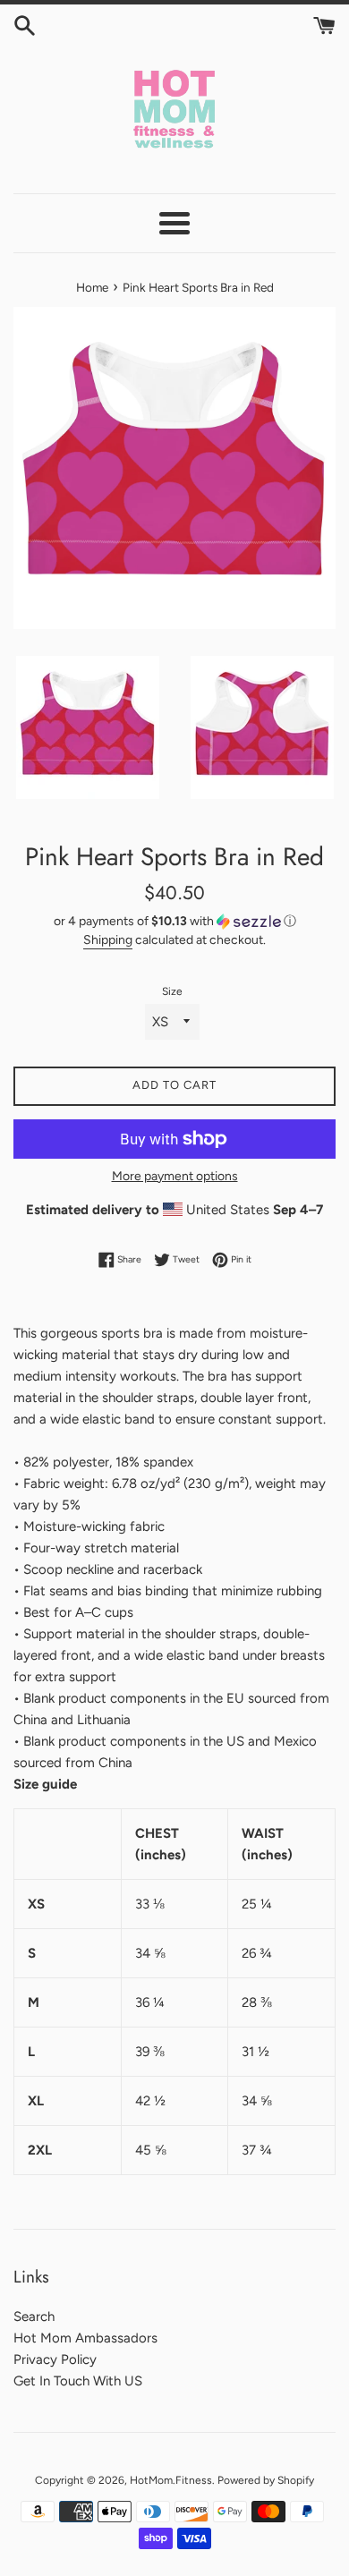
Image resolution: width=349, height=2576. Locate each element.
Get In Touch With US (78, 2381)
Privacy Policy (55, 2359)
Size (172, 991)
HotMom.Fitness (171, 2480)
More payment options (175, 1176)
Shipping (108, 939)
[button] (174, 922)
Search (34, 2317)
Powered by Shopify (266, 2480)
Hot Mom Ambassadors (85, 2338)
